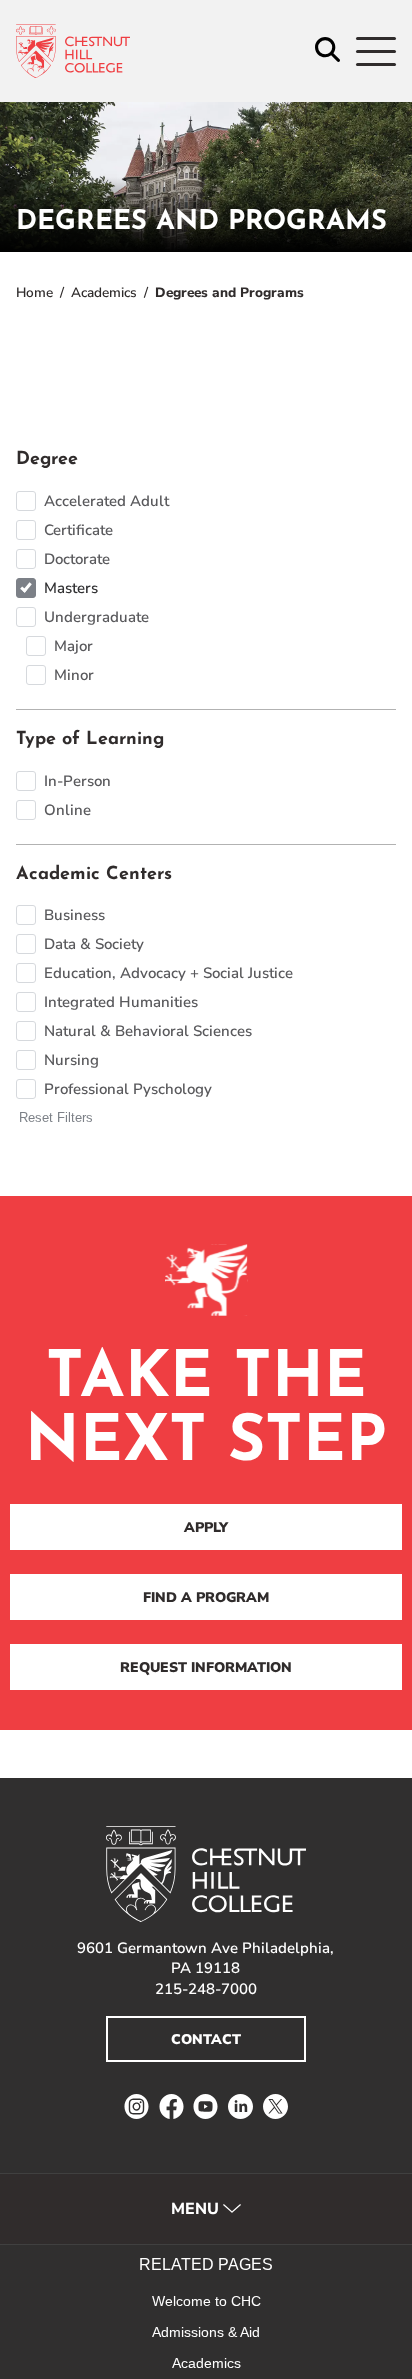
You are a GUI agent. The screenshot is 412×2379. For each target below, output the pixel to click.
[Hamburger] (376, 51)
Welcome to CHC (206, 2301)
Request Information (206, 1667)
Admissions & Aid (206, 2332)
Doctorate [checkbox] (77, 559)
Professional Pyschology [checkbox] (128, 1089)
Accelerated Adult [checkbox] (106, 501)
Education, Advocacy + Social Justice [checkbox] (168, 973)
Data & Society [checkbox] (94, 944)
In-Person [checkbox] (77, 781)
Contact (206, 2039)
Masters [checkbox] (71, 588)
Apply (206, 1527)
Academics (104, 292)
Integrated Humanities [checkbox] (121, 1002)
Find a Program (206, 1597)
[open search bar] (327, 51)
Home (34, 292)
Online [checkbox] (67, 810)
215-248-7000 (206, 1989)
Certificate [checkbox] (78, 530)
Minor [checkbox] (74, 675)
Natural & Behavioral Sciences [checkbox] (148, 1031)
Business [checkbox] (74, 915)
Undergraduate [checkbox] (96, 617)
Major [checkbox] (73, 646)
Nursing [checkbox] (71, 1060)
